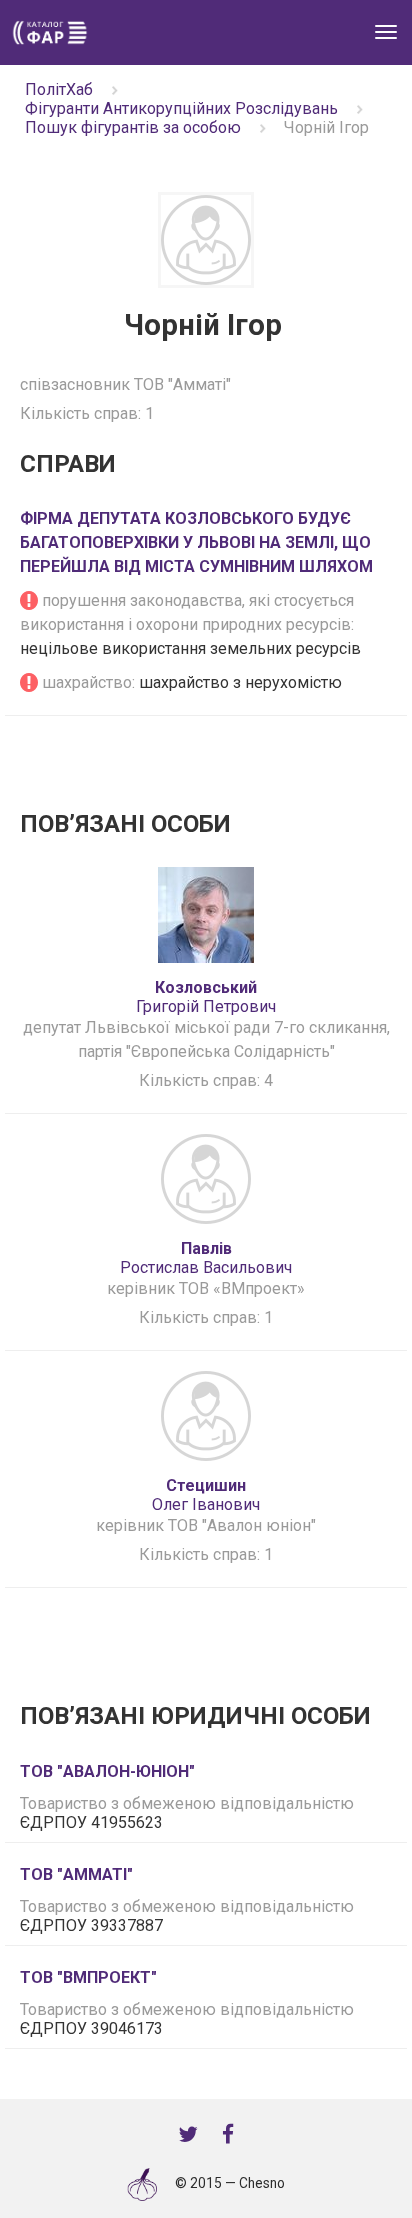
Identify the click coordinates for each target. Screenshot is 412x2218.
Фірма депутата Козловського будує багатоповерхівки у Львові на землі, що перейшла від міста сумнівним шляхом (196, 542)
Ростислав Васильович (206, 1258)
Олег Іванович (206, 1495)
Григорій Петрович (206, 997)
